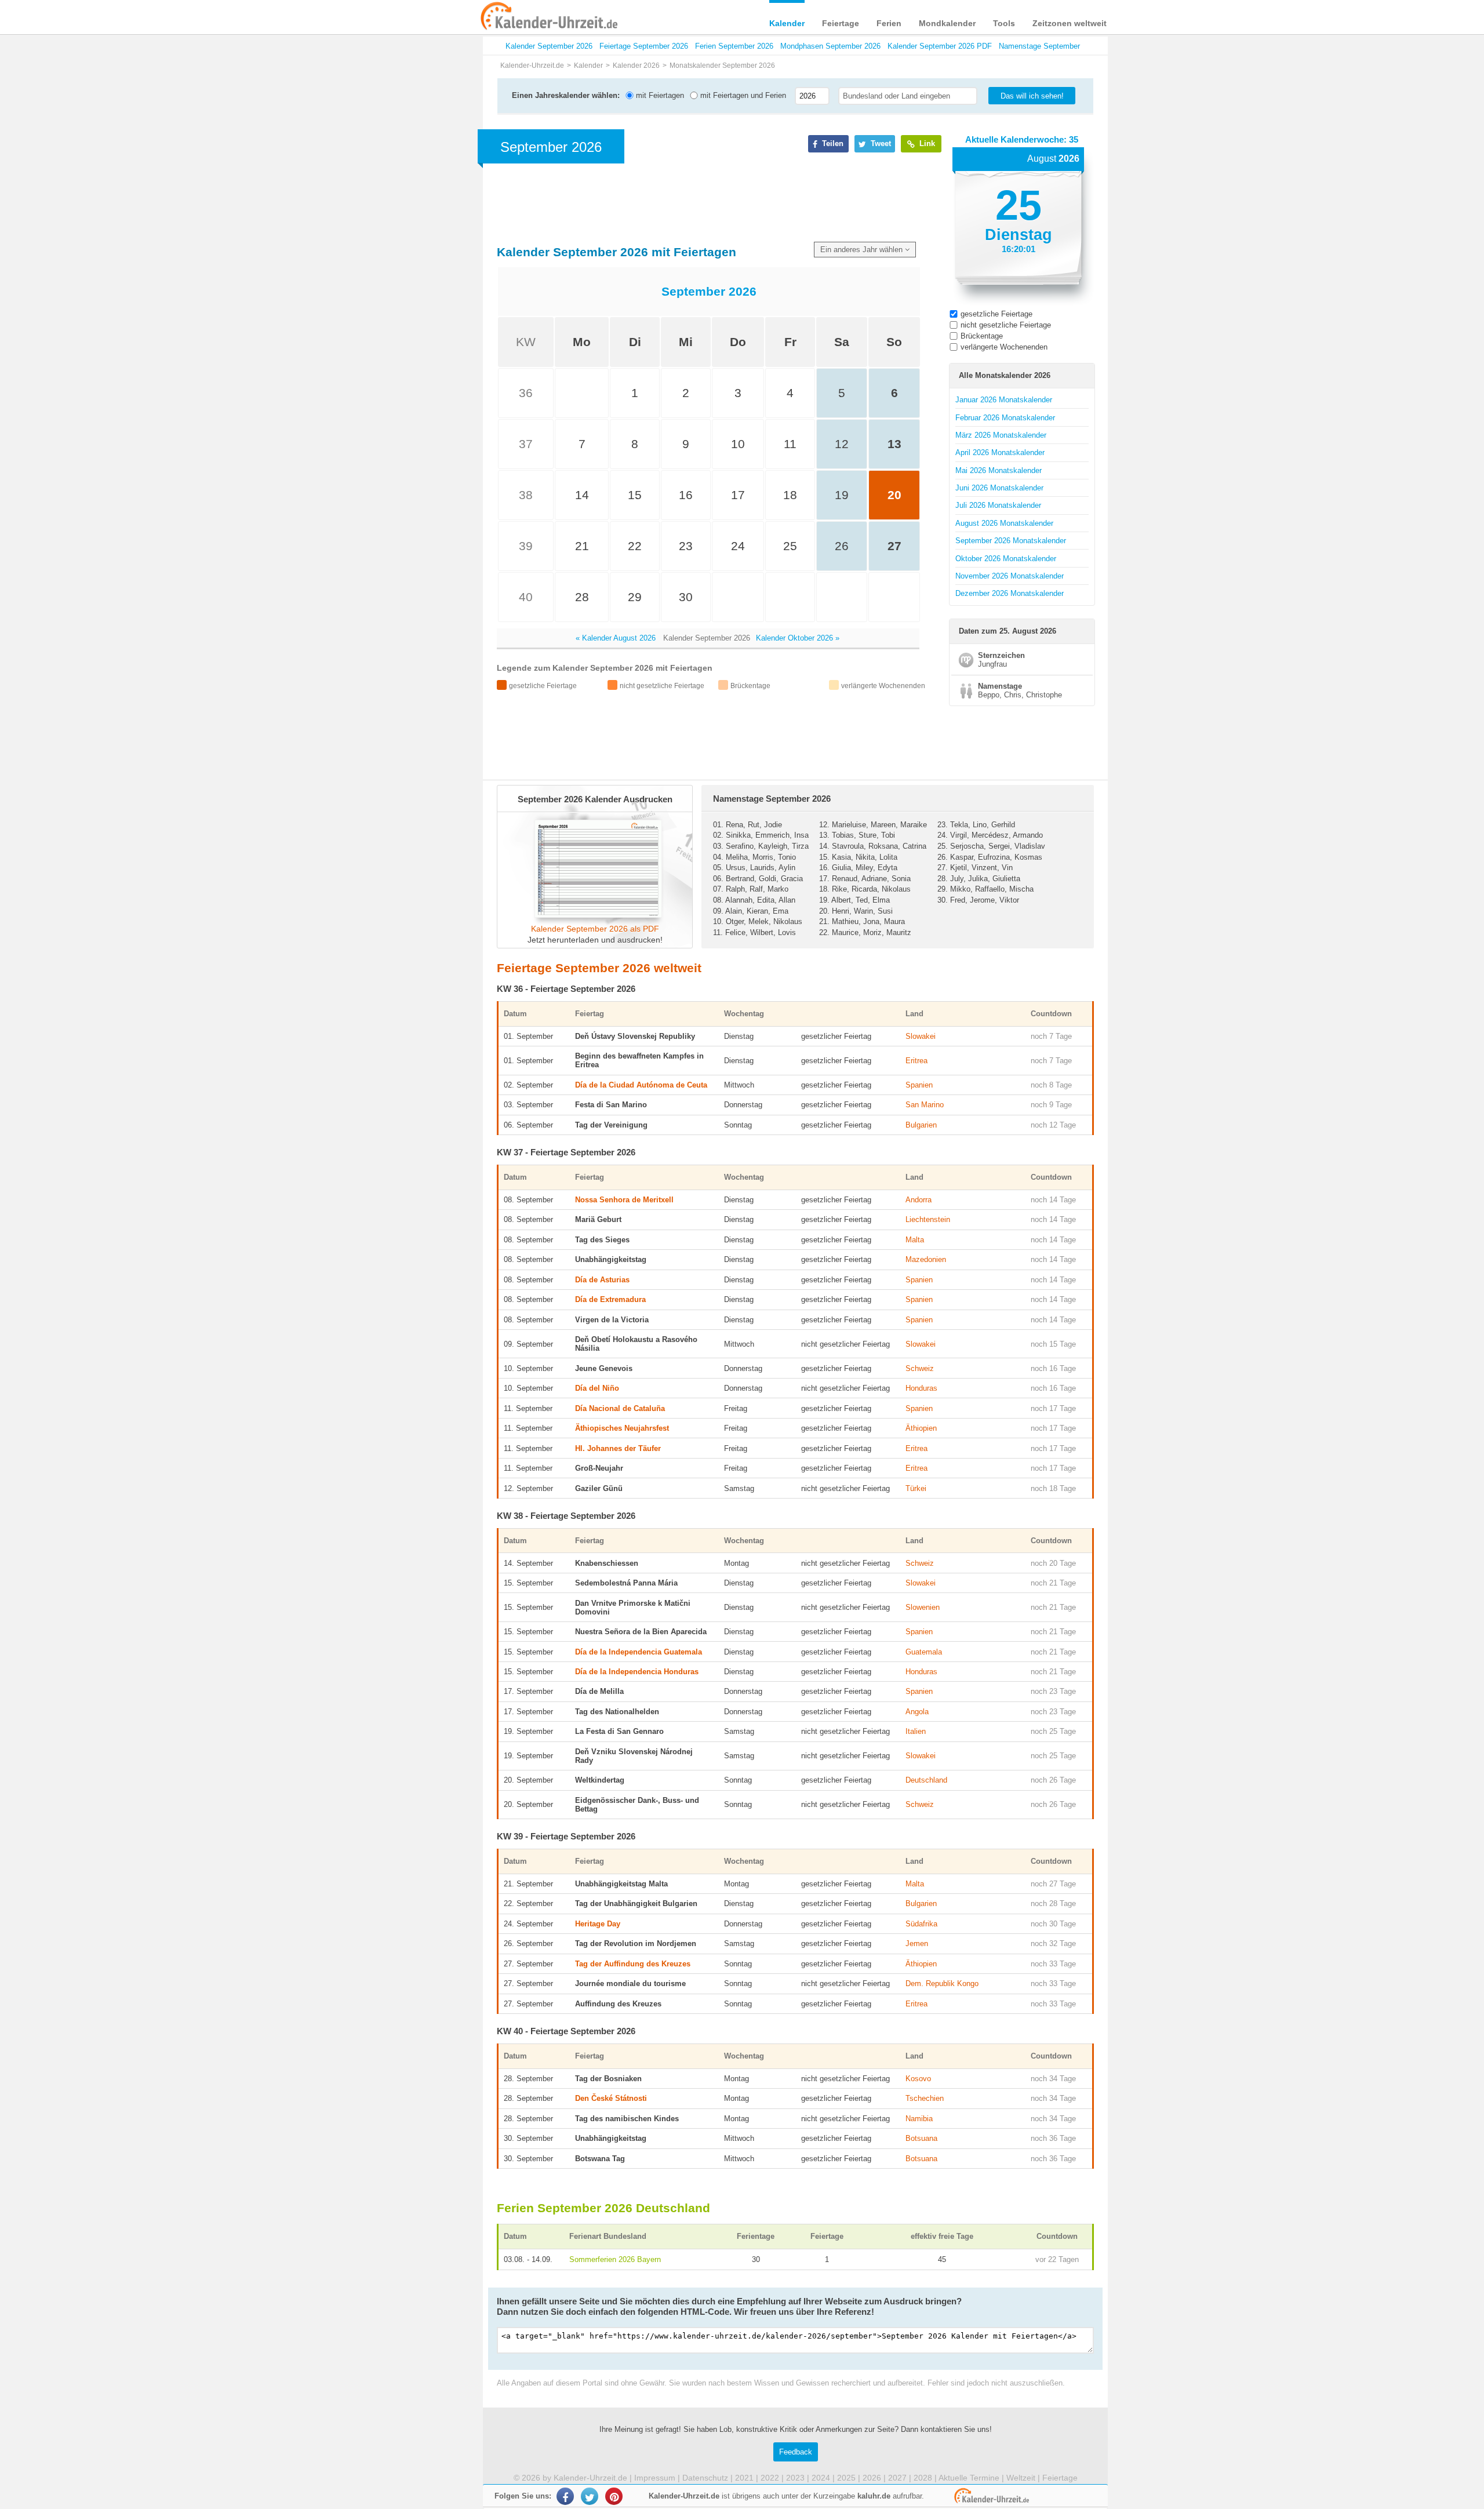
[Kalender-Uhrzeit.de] (494, 17)
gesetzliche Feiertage (996, 314)
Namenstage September (1039, 46)
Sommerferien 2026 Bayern (615, 2259)
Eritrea (916, 1061)
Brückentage (982, 336)
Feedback (796, 2452)
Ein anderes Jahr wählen (863, 250)
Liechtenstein (928, 1219)
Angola (917, 1712)
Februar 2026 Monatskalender (1005, 418)
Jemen (917, 1943)
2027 (897, 2478)
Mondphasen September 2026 (830, 46)
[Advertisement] (394, 372)
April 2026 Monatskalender (1000, 452)
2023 (795, 2478)
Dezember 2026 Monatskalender (1010, 593)
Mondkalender (947, 23)
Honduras (921, 1388)
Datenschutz (705, 2478)
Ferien (889, 23)
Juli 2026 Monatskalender (998, 505)
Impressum (655, 2478)
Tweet (880, 143)
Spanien (919, 1085)
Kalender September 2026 (549, 46)
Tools (1004, 23)
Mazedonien (926, 1259)
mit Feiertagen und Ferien (742, 95)
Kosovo (918, 2079)
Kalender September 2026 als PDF (595, 929)
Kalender (787, 23)
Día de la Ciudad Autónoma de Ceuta (641, 1085)
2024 (821, 2478)
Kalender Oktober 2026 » (798, 638)
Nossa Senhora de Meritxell (624, 1200)
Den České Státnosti (611, 2098)
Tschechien (925, 2098)
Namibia (919, 2119)
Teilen (832, 143)
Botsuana (921, 2138)
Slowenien (923, 1607)
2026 (872, 2478)
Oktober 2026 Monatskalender (1006, 559)
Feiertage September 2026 (644, 46)
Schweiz (920, 1368)
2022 (770, 2478)
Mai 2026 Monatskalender (999, 470)
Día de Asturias (602, 1280)
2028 (923, 2478)
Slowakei (921, 1036)
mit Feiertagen (659, 95)
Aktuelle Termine (969, 2478)
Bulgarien (921, 1125)
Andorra (919, 1200)
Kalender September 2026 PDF (940, 46)
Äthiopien (921, 1428)
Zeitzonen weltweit (1070, 23)
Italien (916, 1731)
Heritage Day (598, 1924)
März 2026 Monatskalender (1001, 435)
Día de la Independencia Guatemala (639, 1652)
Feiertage (841, 23)
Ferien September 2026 (734, 46)
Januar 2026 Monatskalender (1004, 400)
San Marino (925, 1105)
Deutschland (926, 1780)
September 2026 (709, 291)
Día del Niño (597, 1388)
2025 (846, 2478)
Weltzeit (1021, 2478)
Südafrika (921, 1924)
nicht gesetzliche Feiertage (1006, 325)
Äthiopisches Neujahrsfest (622, 1428)
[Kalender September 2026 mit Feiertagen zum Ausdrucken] (595, 915)
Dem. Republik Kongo (942, 1983)
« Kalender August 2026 (616, 638)
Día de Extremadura (610, 1299)
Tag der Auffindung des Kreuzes (633, 1964)
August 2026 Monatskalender (1004, 523)
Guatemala (924, 1652)
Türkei (916, 1488)
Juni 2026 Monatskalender (999, 488)
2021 (744, 2478)
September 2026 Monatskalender (1011, 541)
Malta (915, 1240)
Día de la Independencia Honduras (637, 1672)
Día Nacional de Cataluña (620, 1408)
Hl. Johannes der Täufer (618, 1448)
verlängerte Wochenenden (1004, 347)
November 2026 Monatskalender (1010, 576)
